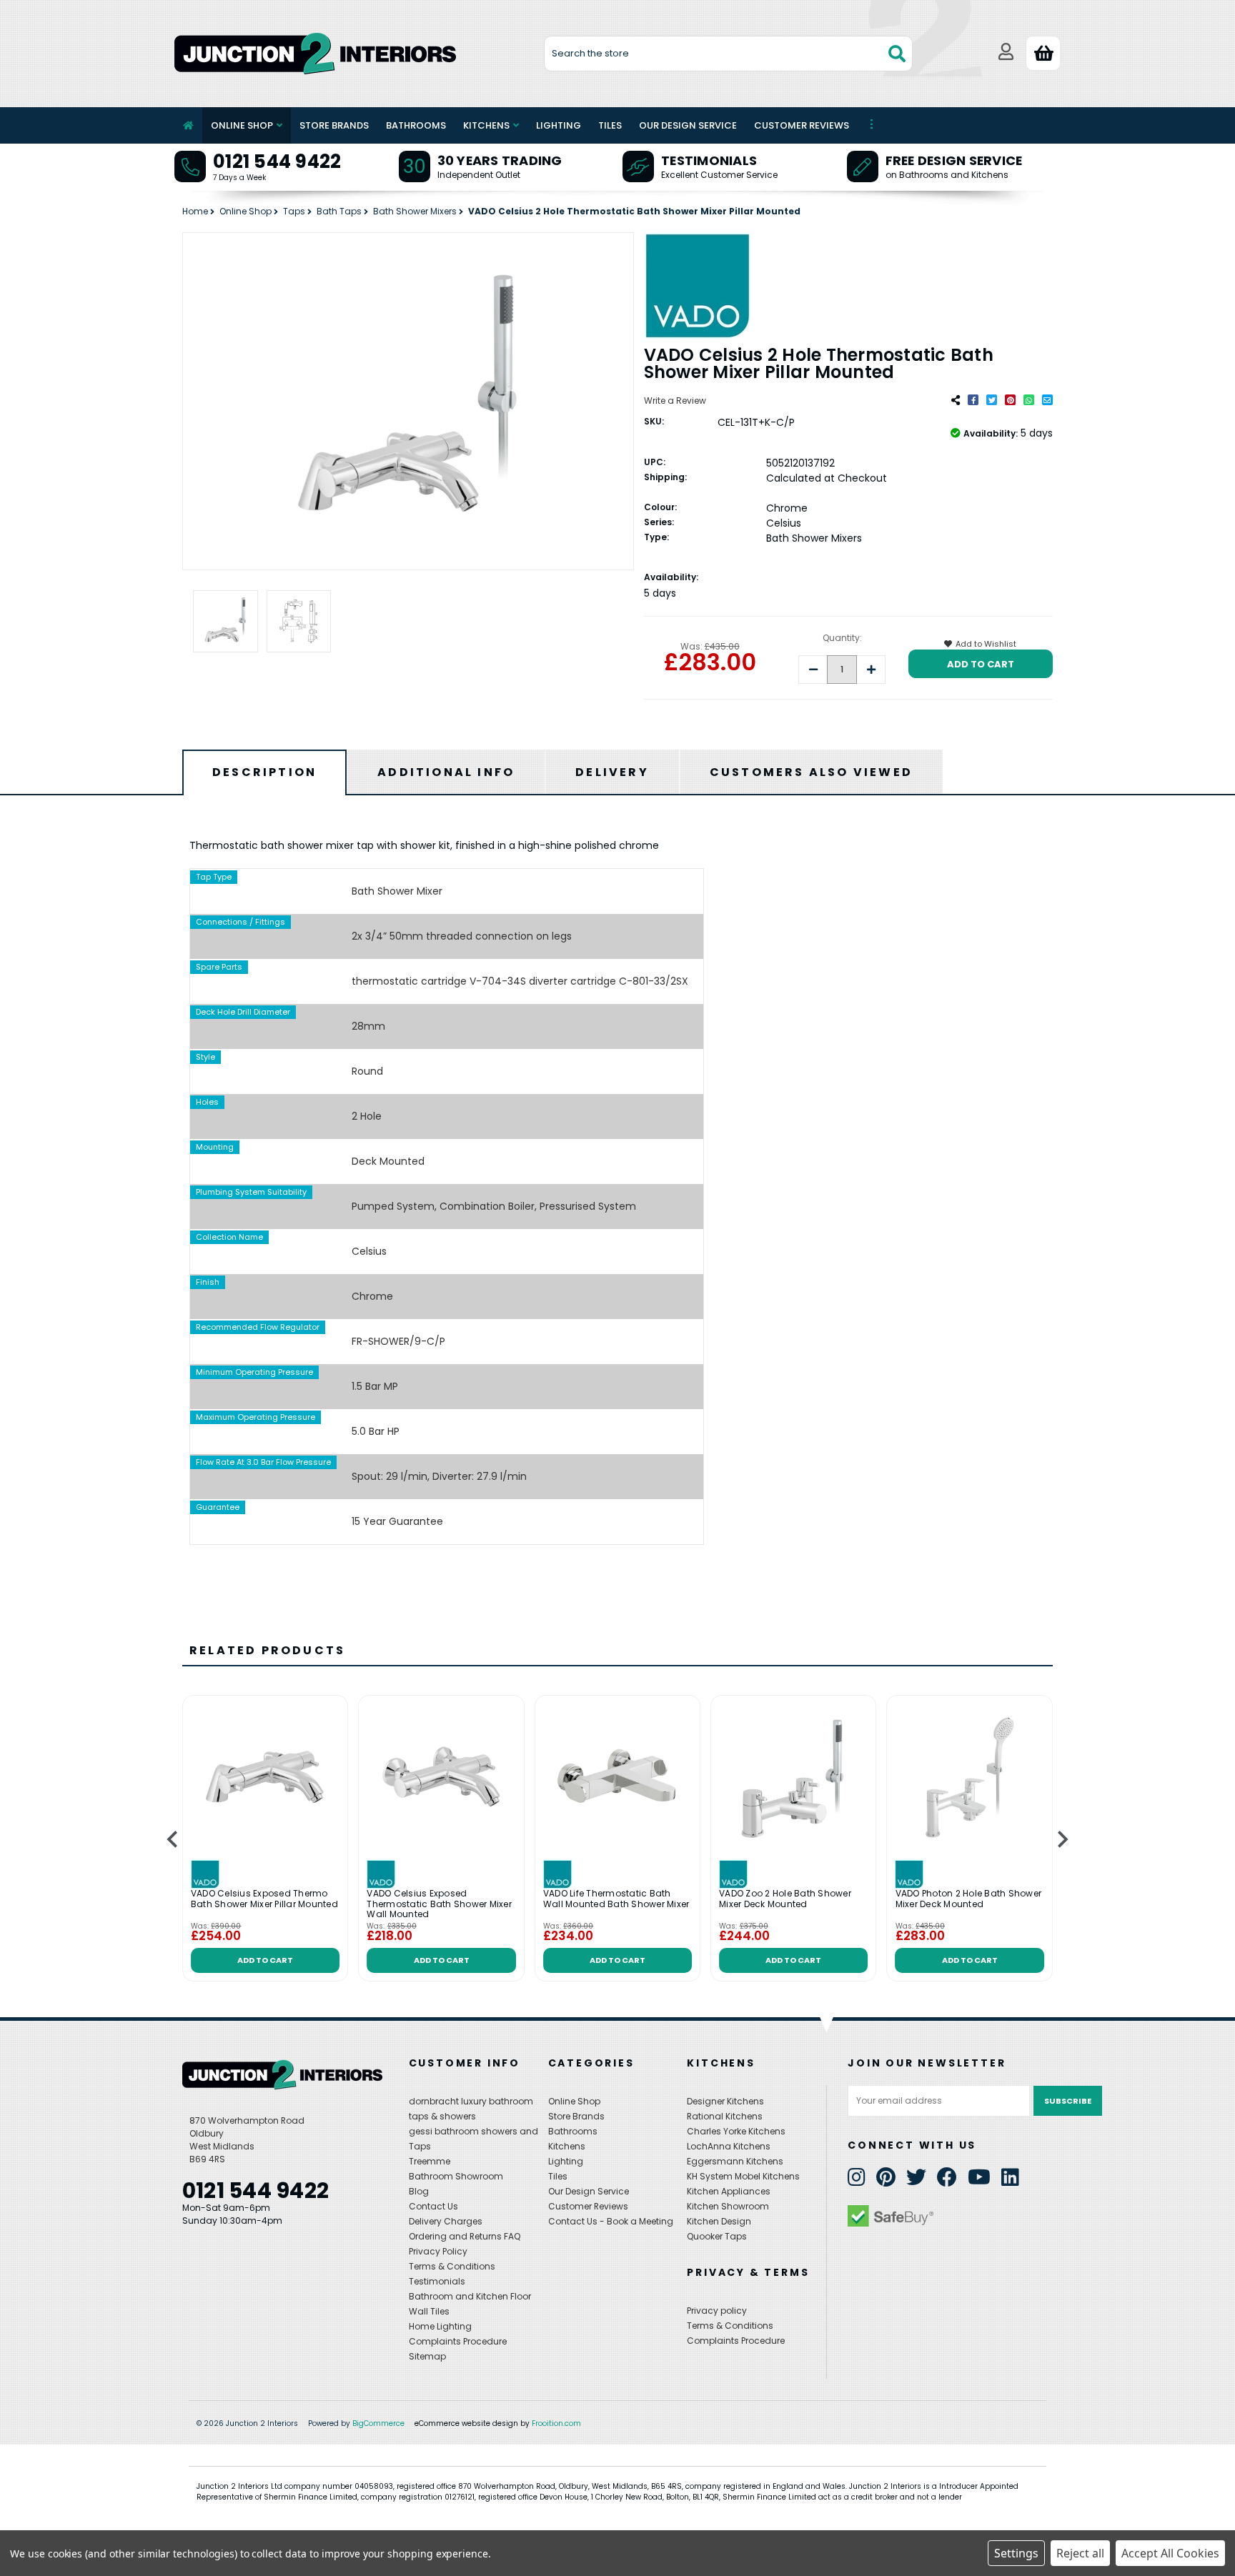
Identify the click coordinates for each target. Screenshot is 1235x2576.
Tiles (610, 125)
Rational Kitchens (725, 2116)
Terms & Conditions (452, 2266)
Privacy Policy (438, 2251)
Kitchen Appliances (729, 2191)
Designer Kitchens (725, 2101)
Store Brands (334, 125)
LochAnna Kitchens (729, 2146)
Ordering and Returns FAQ (465, 2236)
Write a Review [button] (675, 401)
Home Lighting (440, 2326)
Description (264, 772)
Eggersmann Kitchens (735, 2161)
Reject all (1080, 2553)
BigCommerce (378, 2423)
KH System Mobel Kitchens (743, 2176)
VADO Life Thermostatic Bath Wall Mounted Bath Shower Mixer (616, 1900)
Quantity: (842, 638)
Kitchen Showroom (728, 2206)
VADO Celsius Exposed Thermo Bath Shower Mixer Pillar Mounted (264, 1900)
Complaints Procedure (458, 2341)
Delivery (612, 772)
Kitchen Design (719, 2221)
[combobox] (729, 54)
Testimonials (709, 160)
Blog (419, 2191)
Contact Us (433, 2206)
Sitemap (427, 2356)
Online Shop (242, 125)
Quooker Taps (717, 2236)
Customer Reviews (802, 125)
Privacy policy (717, 2311)
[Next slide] (1062, 1839)
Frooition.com (556, 2423)
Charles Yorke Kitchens (736, 2131)
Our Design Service (688, 125)
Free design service (954, 160)
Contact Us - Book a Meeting (611, 2221)
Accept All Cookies (1170, 2553)
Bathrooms (416, 125)
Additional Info (446, 772)
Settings (1016, 2553)
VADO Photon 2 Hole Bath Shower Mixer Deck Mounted (969, 1900)
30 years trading (500, 160)
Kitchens (486, 125)
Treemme (430, 2161)
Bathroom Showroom (456, 2176)
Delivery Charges (446, 2221)
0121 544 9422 (277, 161)
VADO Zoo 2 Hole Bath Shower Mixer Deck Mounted (785, 1900)
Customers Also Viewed (811, 772)
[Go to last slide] (173, 1839)
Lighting (559, 125)
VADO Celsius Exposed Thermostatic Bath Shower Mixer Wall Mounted (439, 1905)
